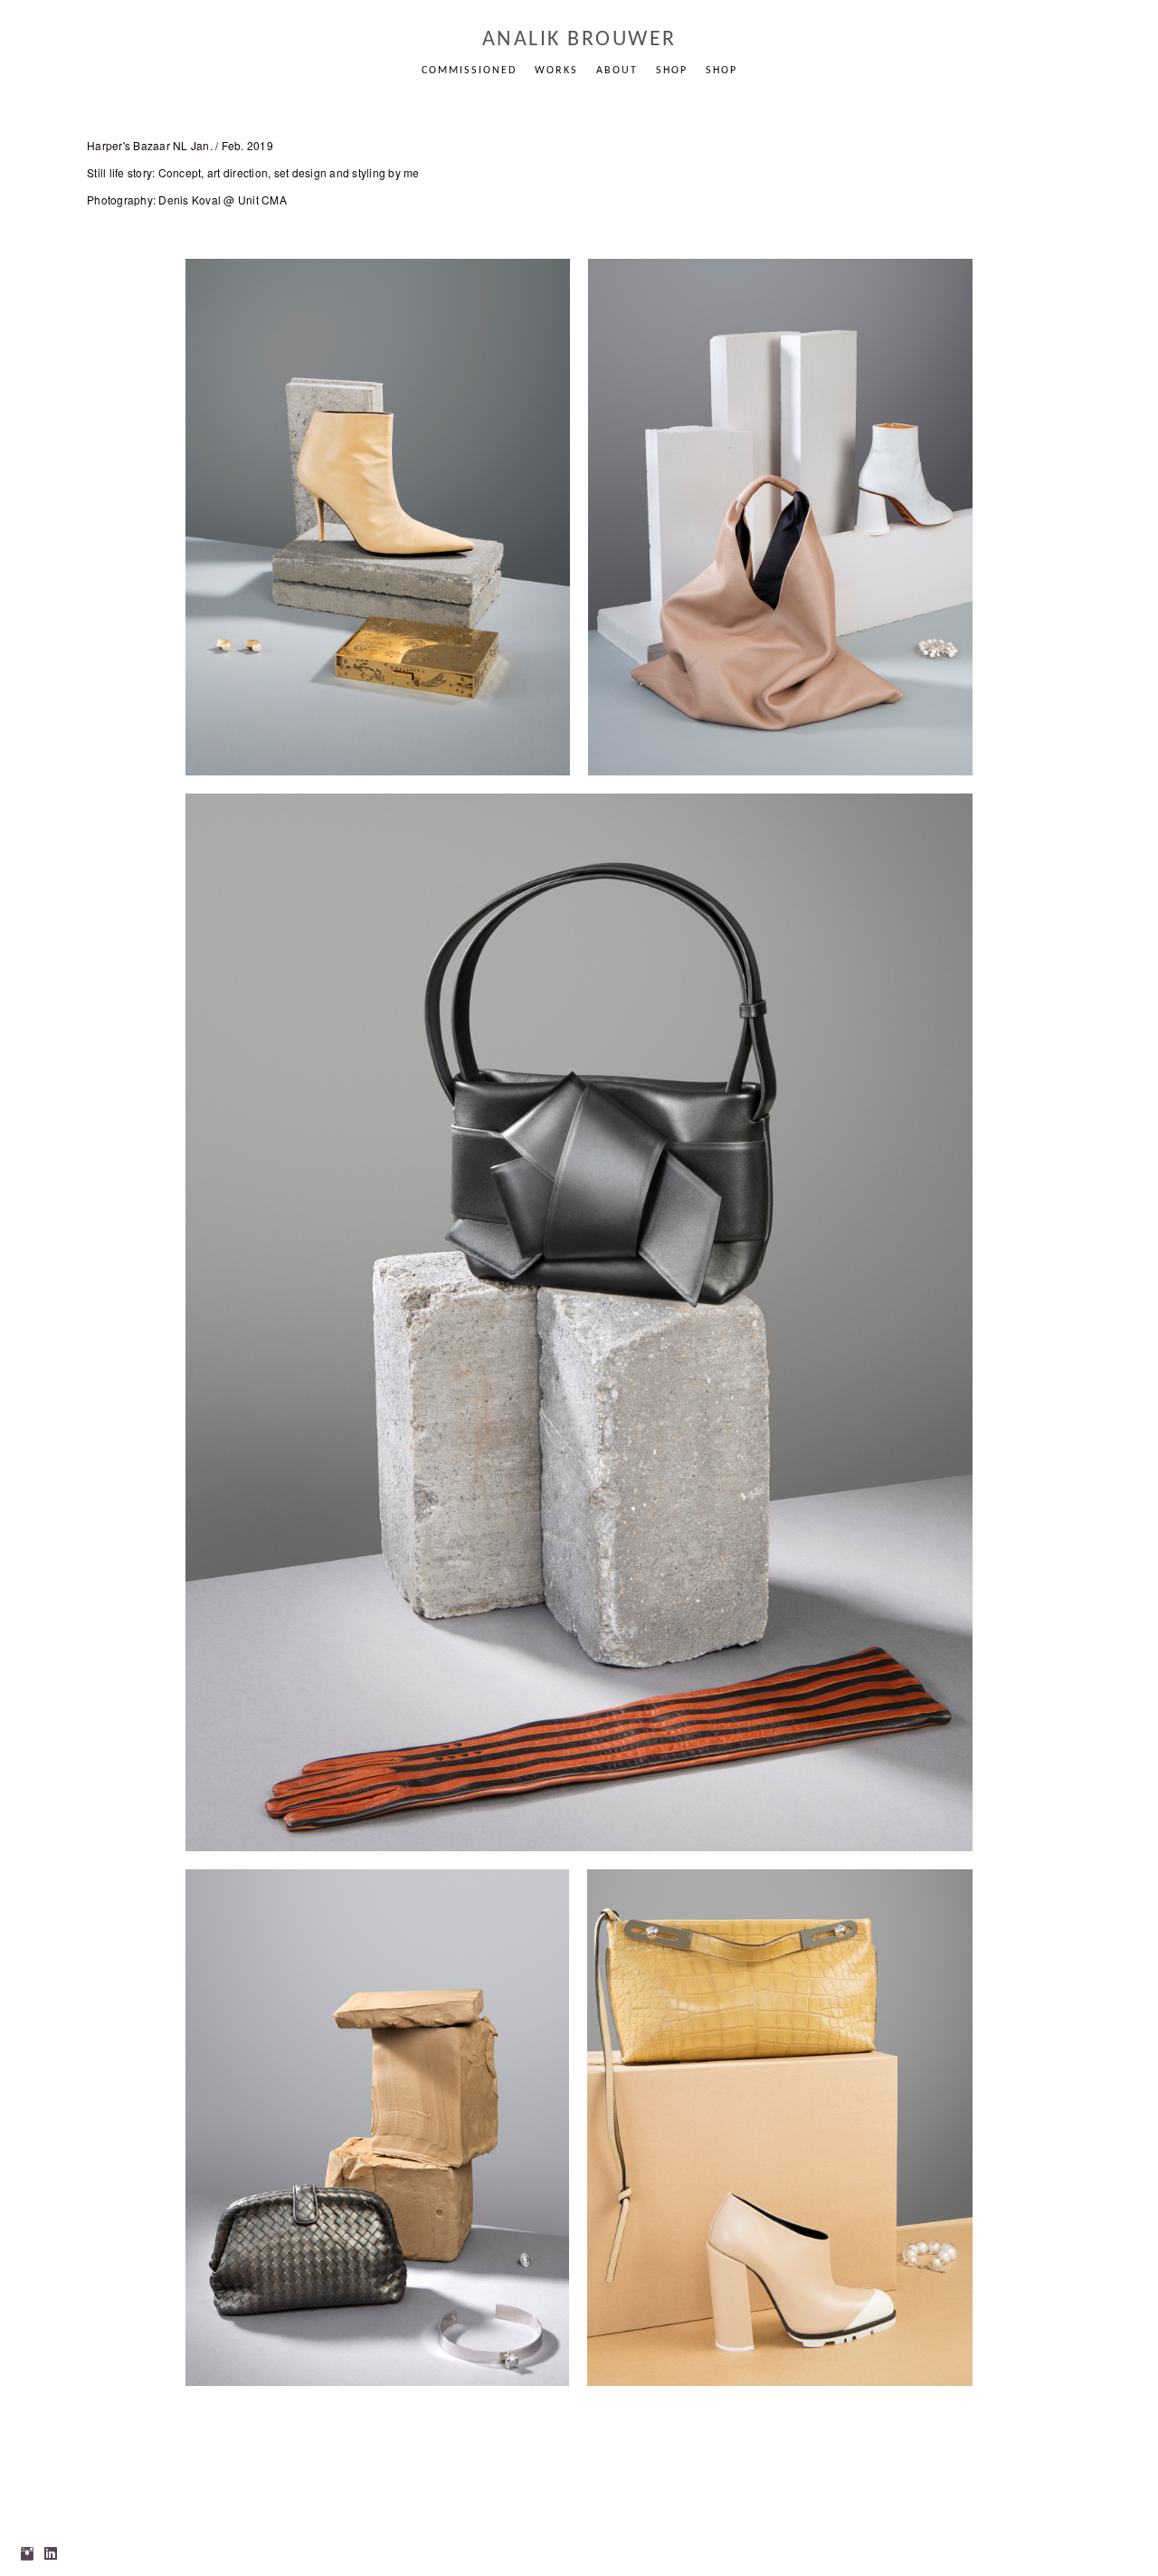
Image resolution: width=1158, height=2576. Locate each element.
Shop (672, 71)
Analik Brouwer (579, 40)
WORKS (556, 71)
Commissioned (469, 71)
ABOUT (617, 71)
